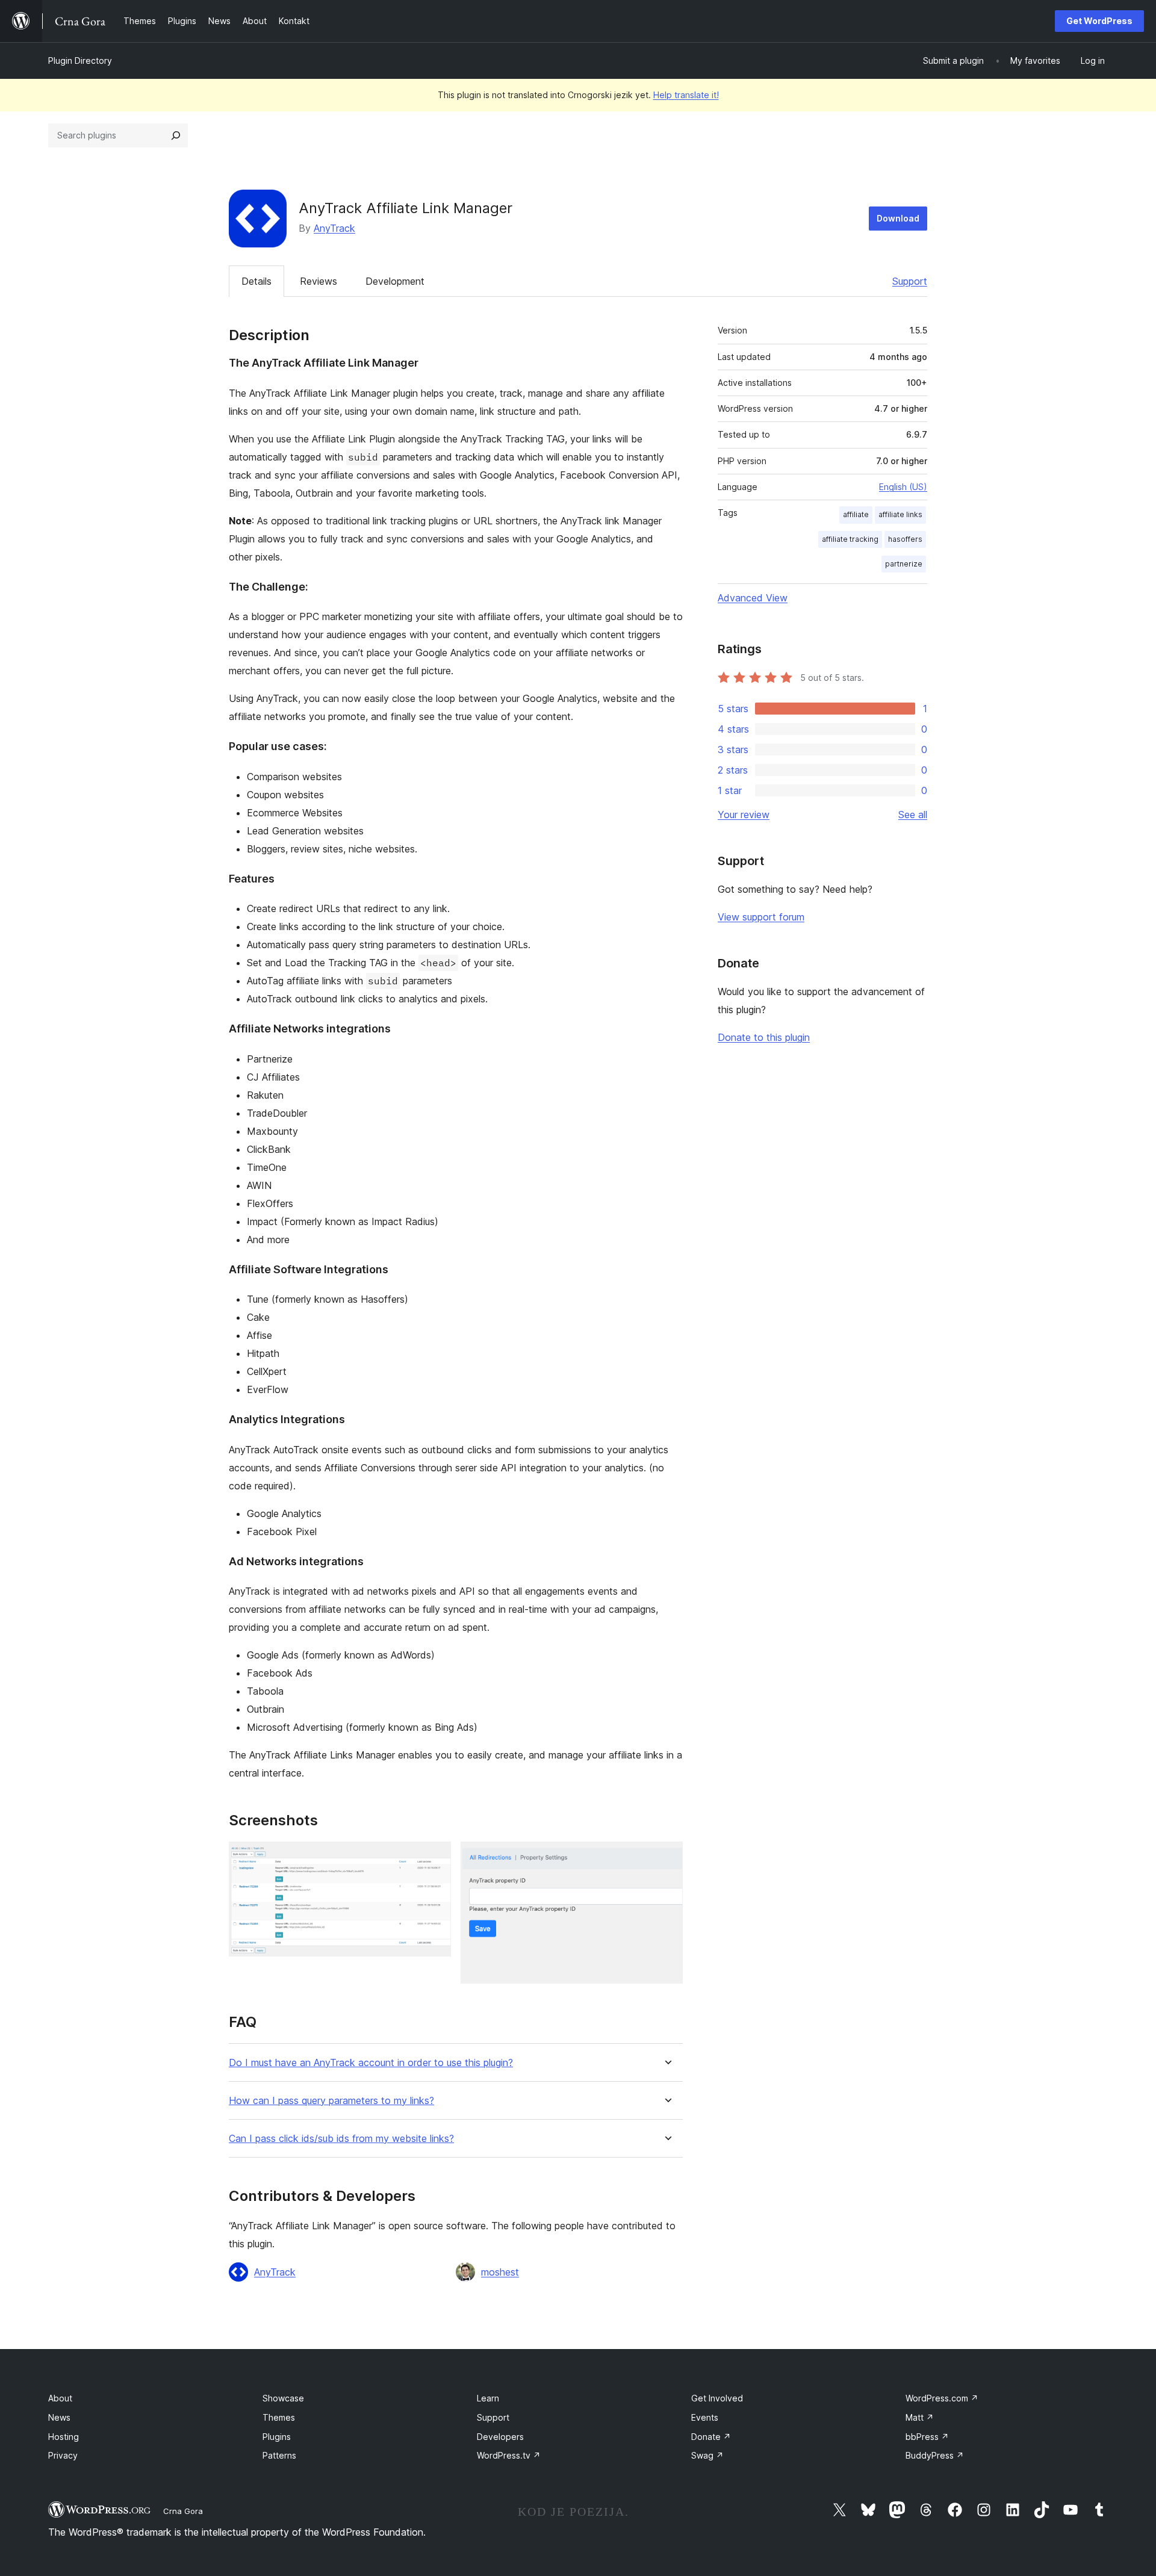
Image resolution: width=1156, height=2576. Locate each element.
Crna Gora (183, 2511)
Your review (744, 815)
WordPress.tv (509, 2455)
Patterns (279, 2455)
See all (913, 815)
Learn (488, 2398)
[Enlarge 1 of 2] (435, 1858)
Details (256, 281)
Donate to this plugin (764, 1037)
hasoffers (905, 539)
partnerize (904, 564)
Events (705, 2417)
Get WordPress (1099, 21)
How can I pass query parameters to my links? (331, 2101)
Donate (711, 2437)
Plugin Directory (80, 61)
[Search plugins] (176, 135)
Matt (920, 2417)
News (59, 2417)
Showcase (283, 2398)
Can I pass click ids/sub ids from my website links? (341, 2139)
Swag (707, 2455)
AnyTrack (334, 228)
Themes (279, 2417)
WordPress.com (942, 2398)
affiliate (856, 514)
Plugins (277, 2437)
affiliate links (900, 514)
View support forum (761, 917)
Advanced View (753, 598)
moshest (500, 2272)
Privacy (63, 2455)
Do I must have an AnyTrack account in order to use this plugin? (371, 2063)
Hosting (64, 2437)
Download (898, 218)
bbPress (927, 2437)
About (60, 2398)
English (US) (903, 487)
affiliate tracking (850, 539)
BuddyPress (935, 2455)
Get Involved (717, 2398)
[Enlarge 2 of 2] (667, 1858)
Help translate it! (686, 95)
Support (910, 281)
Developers (500, 2437)
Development (395, 281)
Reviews (319, 281)
